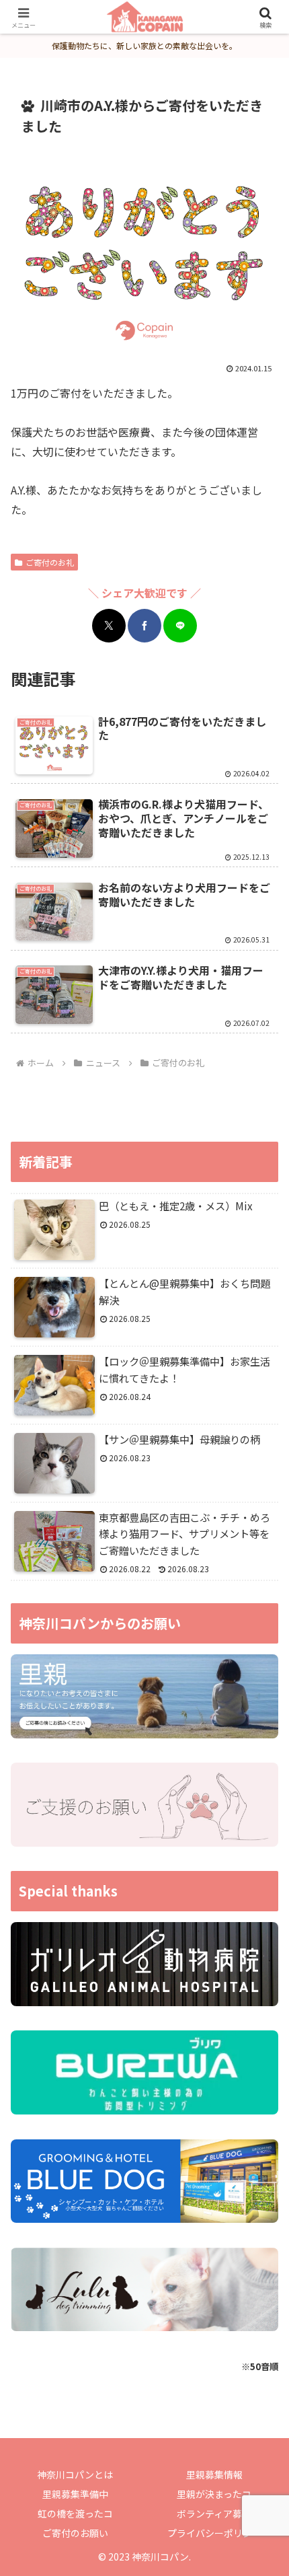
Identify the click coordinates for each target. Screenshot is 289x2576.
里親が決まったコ (214, 2494)
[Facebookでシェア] (144, 626)
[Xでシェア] (109, 626)
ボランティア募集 (214, 2513)
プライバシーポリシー (214, 2533)
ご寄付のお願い (75, 2533)
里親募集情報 (214, 2474)
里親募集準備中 (75, 2494)
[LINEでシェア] (180, 626)
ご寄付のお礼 (50, 562)
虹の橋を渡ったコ (75, 2513)
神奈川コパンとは (75, 2474)
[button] (261, 2026)
